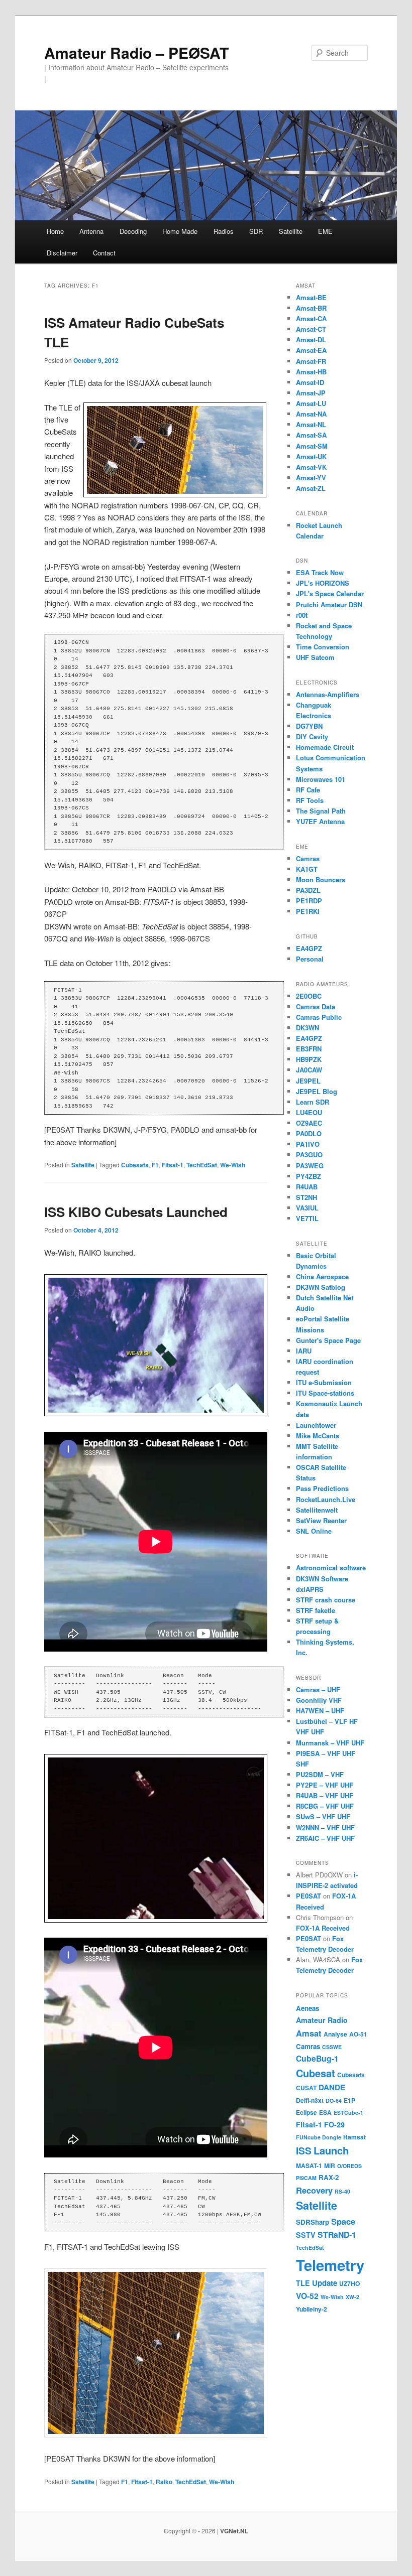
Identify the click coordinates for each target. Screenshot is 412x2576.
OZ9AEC (309, 1123)
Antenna (91, 231)
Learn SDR (313, 1102)
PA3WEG (310, 1166)
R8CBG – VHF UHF (325, 1806)
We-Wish (233, 1165)
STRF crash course (326, 1600)
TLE (303, 2283)
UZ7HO (349, 2283)
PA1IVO (308, 1144)
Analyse (335, 2034)
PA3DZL (308, 890)
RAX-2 (329, 2177)
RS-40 (342, 2191)
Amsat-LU (311, 403)
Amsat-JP (311, 393)
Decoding (133, 231)
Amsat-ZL (311, 488)
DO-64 (334, 2100)
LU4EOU (309, 1112)
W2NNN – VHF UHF (325, 1827)
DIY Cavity (312, 736)
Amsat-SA (311, 435)
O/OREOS (349, 2166)
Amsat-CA (311, 318)
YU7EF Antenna (320, 821)
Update (325, 2283)
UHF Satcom (315, 657)
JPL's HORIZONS (323, 583)
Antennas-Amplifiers (328, 694)
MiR (330, 2165)
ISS (304, 2150)
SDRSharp (313, 2222)
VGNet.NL (234, 2531)
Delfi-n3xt (310, 2100)
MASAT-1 (309, 2165)
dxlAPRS (310, 1589)
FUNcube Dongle (319, 2137)
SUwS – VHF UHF (323, 1816)
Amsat (309, 2033)
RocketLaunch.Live (326, 1499)
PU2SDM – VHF (320, 1774)
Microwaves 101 (321, 779)
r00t (302, 615)
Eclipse (306, 2112)
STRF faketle (316, 1610)
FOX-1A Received (323, 1928)
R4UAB (307, 1187)
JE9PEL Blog (317, 1091)
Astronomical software (331, 1568)
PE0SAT (308, 1896)
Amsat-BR (311, 308)
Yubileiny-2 (312, 2309)
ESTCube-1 (348, 2113)
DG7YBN (309, 726)
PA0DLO (309, 1133)
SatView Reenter (321, 1520)
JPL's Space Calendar (330, 593)
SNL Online (314, 1531)
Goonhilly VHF (319, 1700)
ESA (325, 2112)
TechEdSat (202, 1165)
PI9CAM (306, 2178)
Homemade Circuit (325, 747)
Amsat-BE (311, 297)
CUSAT (306, 2088)
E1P (349, 2100)
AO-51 (358, 2034)
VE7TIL (307, 1218)
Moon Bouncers (321, 879)
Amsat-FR (311, 361)
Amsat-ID (310, 382)
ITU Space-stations (325, 1393)
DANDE (332, 2087)
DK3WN (307, 1028)
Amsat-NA (311, 414)
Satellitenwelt (317, 1510)
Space (343, 2221)
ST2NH (306, 1197)
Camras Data (316, 1006)
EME (325, 231)
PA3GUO (309, 1155)
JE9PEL (308, 1081)
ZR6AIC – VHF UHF (325, 1838)
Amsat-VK (311, 467)
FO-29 (334, 2124)
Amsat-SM (312, 446)
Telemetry (330, 2265)
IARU (304, 1351)
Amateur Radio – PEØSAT (136, 52)
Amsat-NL (311, 424)
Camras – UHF (318, 1689)
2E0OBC (309, 996)
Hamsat (354, 2137)
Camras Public (319, 1017)
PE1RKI (308, 911)
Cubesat (316, 2073)
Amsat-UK (311, 456)
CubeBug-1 (317, 2058)
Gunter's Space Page (328, 1340)
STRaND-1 (337, 2234)
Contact (104, 253)
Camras (308, 858)
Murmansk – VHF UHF (330, 1743)
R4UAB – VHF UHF (325, 1795)
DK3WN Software (322, 1579)
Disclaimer (62, 253)
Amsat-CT (311, 329)
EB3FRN (309, 1049)
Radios (224, 231)
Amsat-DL (311, 340)
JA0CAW (309, 1070)
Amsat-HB (311, 372)
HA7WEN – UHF (320, 1711)
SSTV (306, 2235)
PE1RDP (309, 901)
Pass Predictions (322, 1488)
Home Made (180, 231)
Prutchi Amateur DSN (329, 604)
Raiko (164, 2482)
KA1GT (307, 869)
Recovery (314, 2190)
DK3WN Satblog (321, 1287)
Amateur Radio (322, 2020)
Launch (331, 2150)
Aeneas (307, 2008)
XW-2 (352, 2297)
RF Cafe (308, 790)
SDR (256, 231)
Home (55, 231)
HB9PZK (309, 1059)
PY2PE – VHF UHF (325, 1785)
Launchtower (316, 1425)
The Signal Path (321, 811)
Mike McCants (318, 1436)
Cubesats (135, 1165)
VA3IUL (307, 1208)
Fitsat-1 (173, 1165)
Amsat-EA (311, 350)
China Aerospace (322, 1276)
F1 (155, 1165)
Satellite (291, 231)
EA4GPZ (309, 948)
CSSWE (332, 2047)
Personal (310, 959)
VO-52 (307, 2296)
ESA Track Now (320, 572)
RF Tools (310, 800)
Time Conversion (323, 647)
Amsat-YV (311, 478)
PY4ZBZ (308, 1176)
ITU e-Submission (324, 1382)
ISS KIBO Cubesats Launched (136, 1212)
